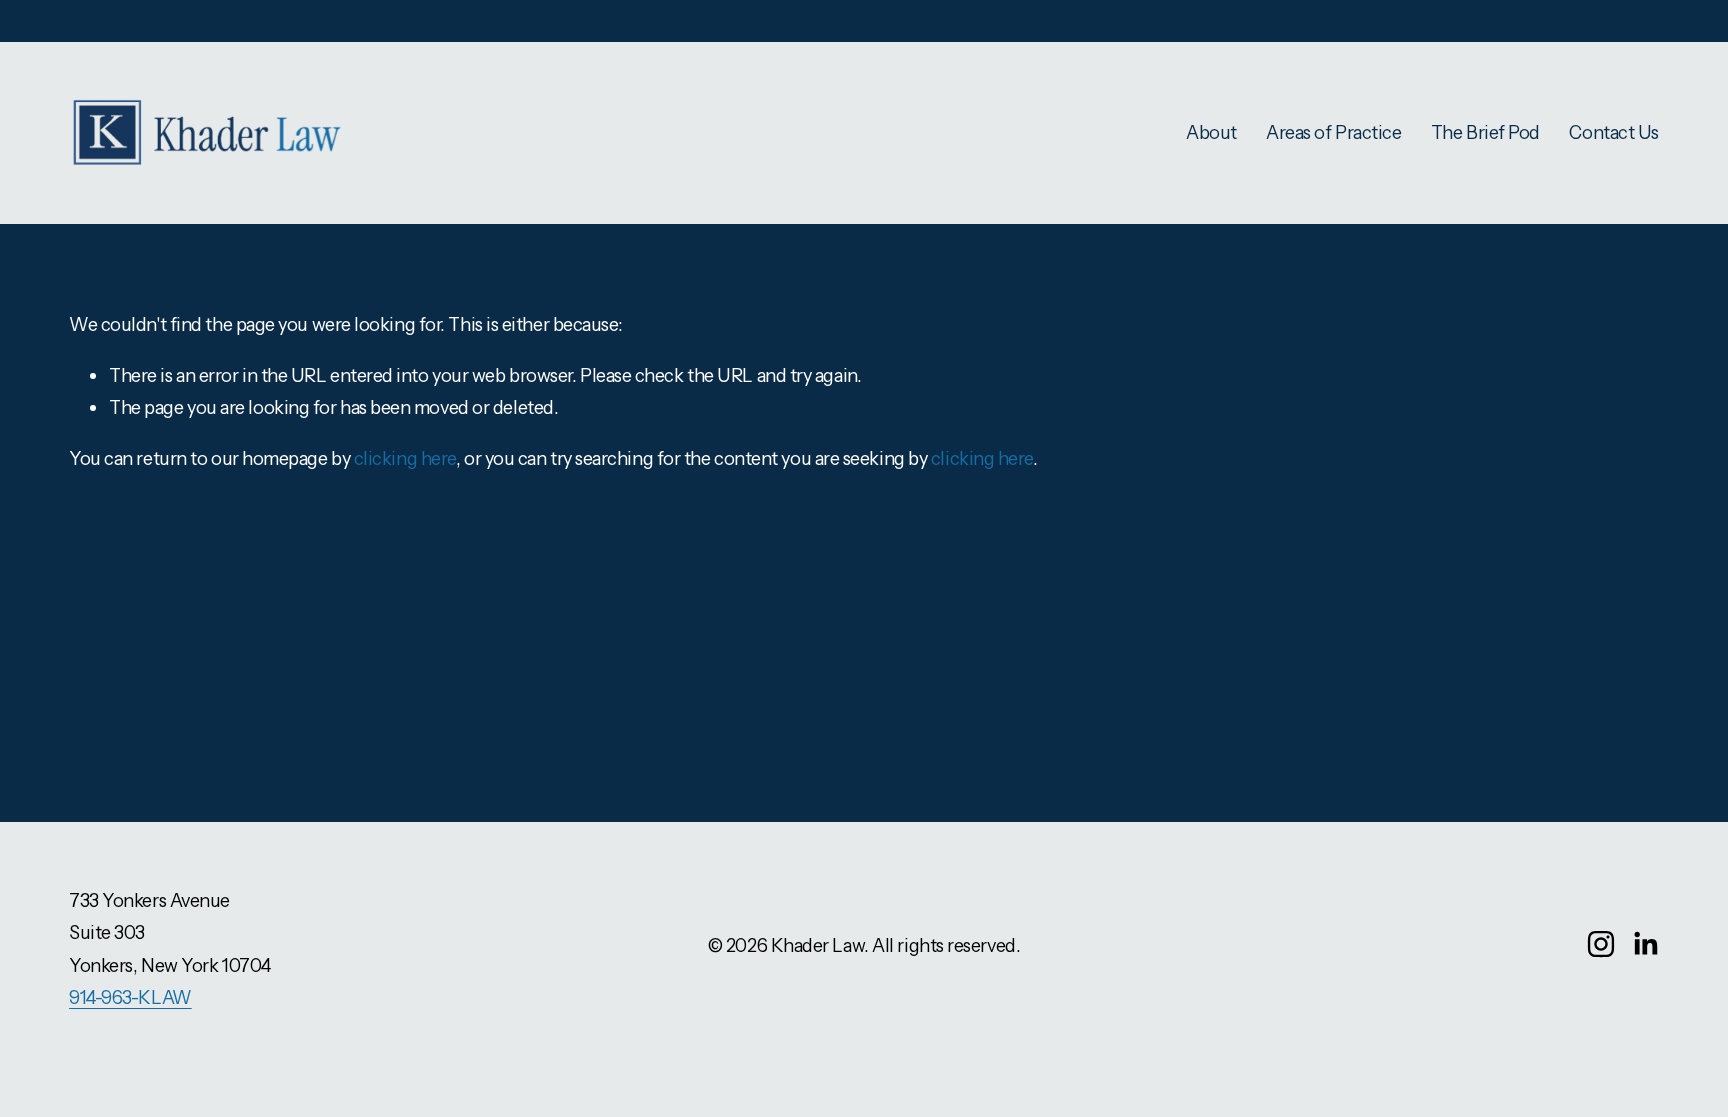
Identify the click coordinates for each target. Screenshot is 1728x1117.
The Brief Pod (1485, 132)
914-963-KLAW (130, 997)
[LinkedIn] (1645, 944)
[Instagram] (1601, 944)
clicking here (405, 458)
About (1211, 132)
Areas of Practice (1333, 132)
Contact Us (1613, 132)
